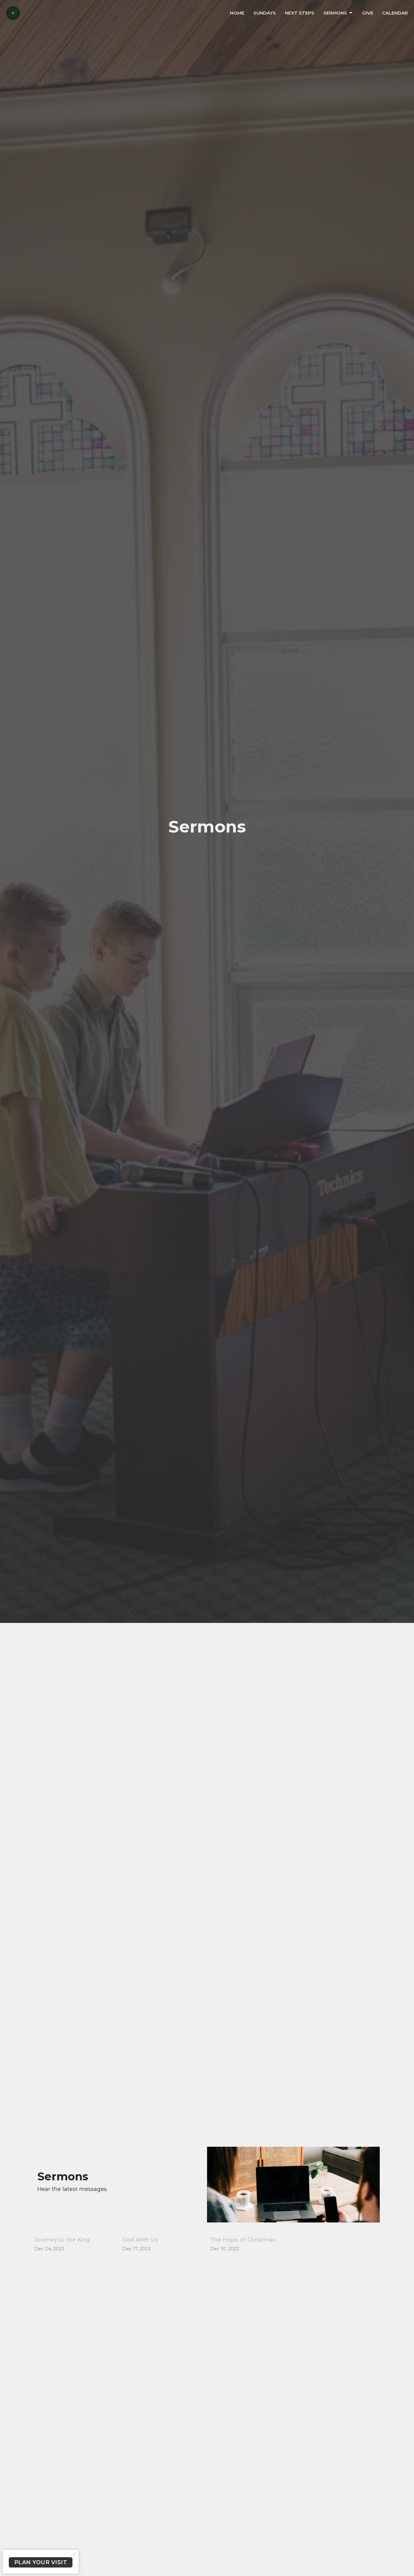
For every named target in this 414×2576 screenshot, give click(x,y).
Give (368, 13)
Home (237, 13)
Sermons (335, 13)
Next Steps (300, 13)
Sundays (265, 13)
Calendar (395, 13)
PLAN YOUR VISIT (41, 2562)
